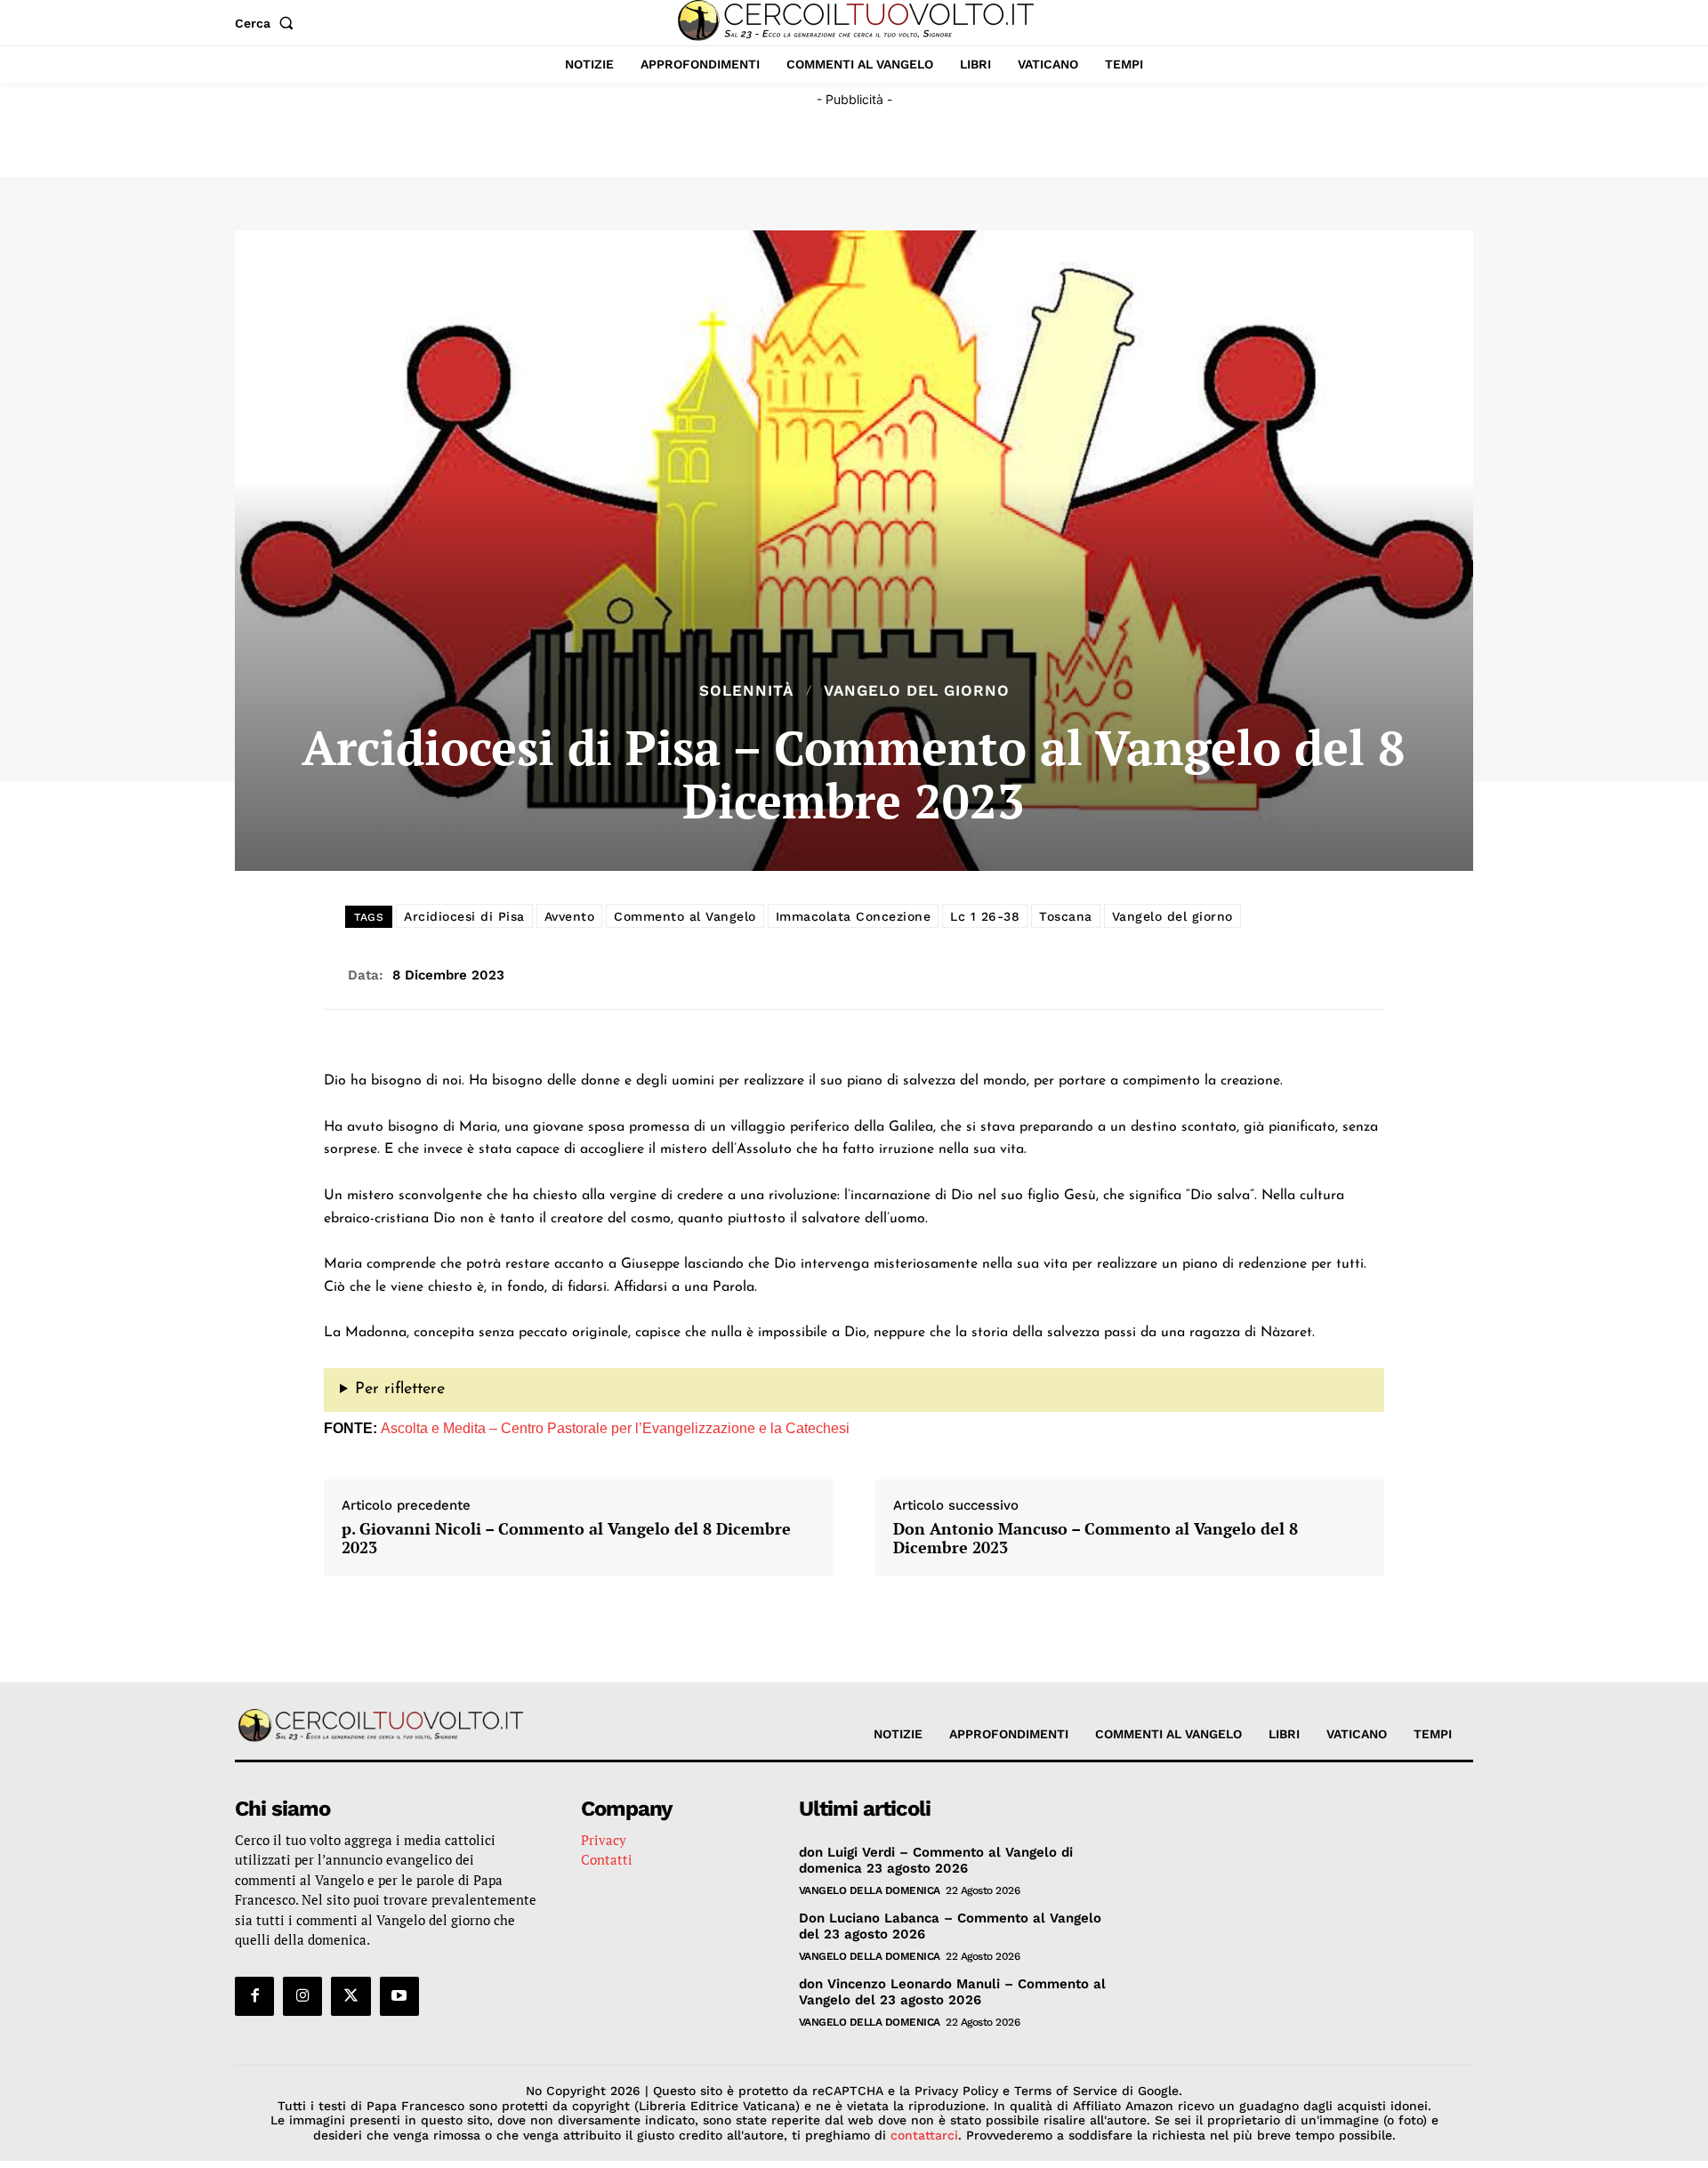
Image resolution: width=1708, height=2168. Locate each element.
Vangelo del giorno (1172, 916)
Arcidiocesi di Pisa (464, 916)
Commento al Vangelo (685, 916)
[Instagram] (302, 1996)
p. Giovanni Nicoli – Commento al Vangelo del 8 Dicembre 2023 (566, 1539)
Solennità (746, 691)
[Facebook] (254, 1996)
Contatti (607, 1859)
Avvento (570, 916)
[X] (350, 1996)
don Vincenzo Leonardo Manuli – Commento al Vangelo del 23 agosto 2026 (952, 1992)
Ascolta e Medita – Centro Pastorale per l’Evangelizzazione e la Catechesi (615, 1428)
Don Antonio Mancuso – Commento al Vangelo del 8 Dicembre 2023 (1096, 1539)
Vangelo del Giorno (917, 691)
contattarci (924, 2135)
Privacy (604, 1840)
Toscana (1066, 916)
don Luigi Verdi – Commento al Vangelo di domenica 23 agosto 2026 (936, 1860)
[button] (268, 23)
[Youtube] (399, 1996)
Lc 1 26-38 (985, 916)
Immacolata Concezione (854, 916)
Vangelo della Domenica (870, 1890)
